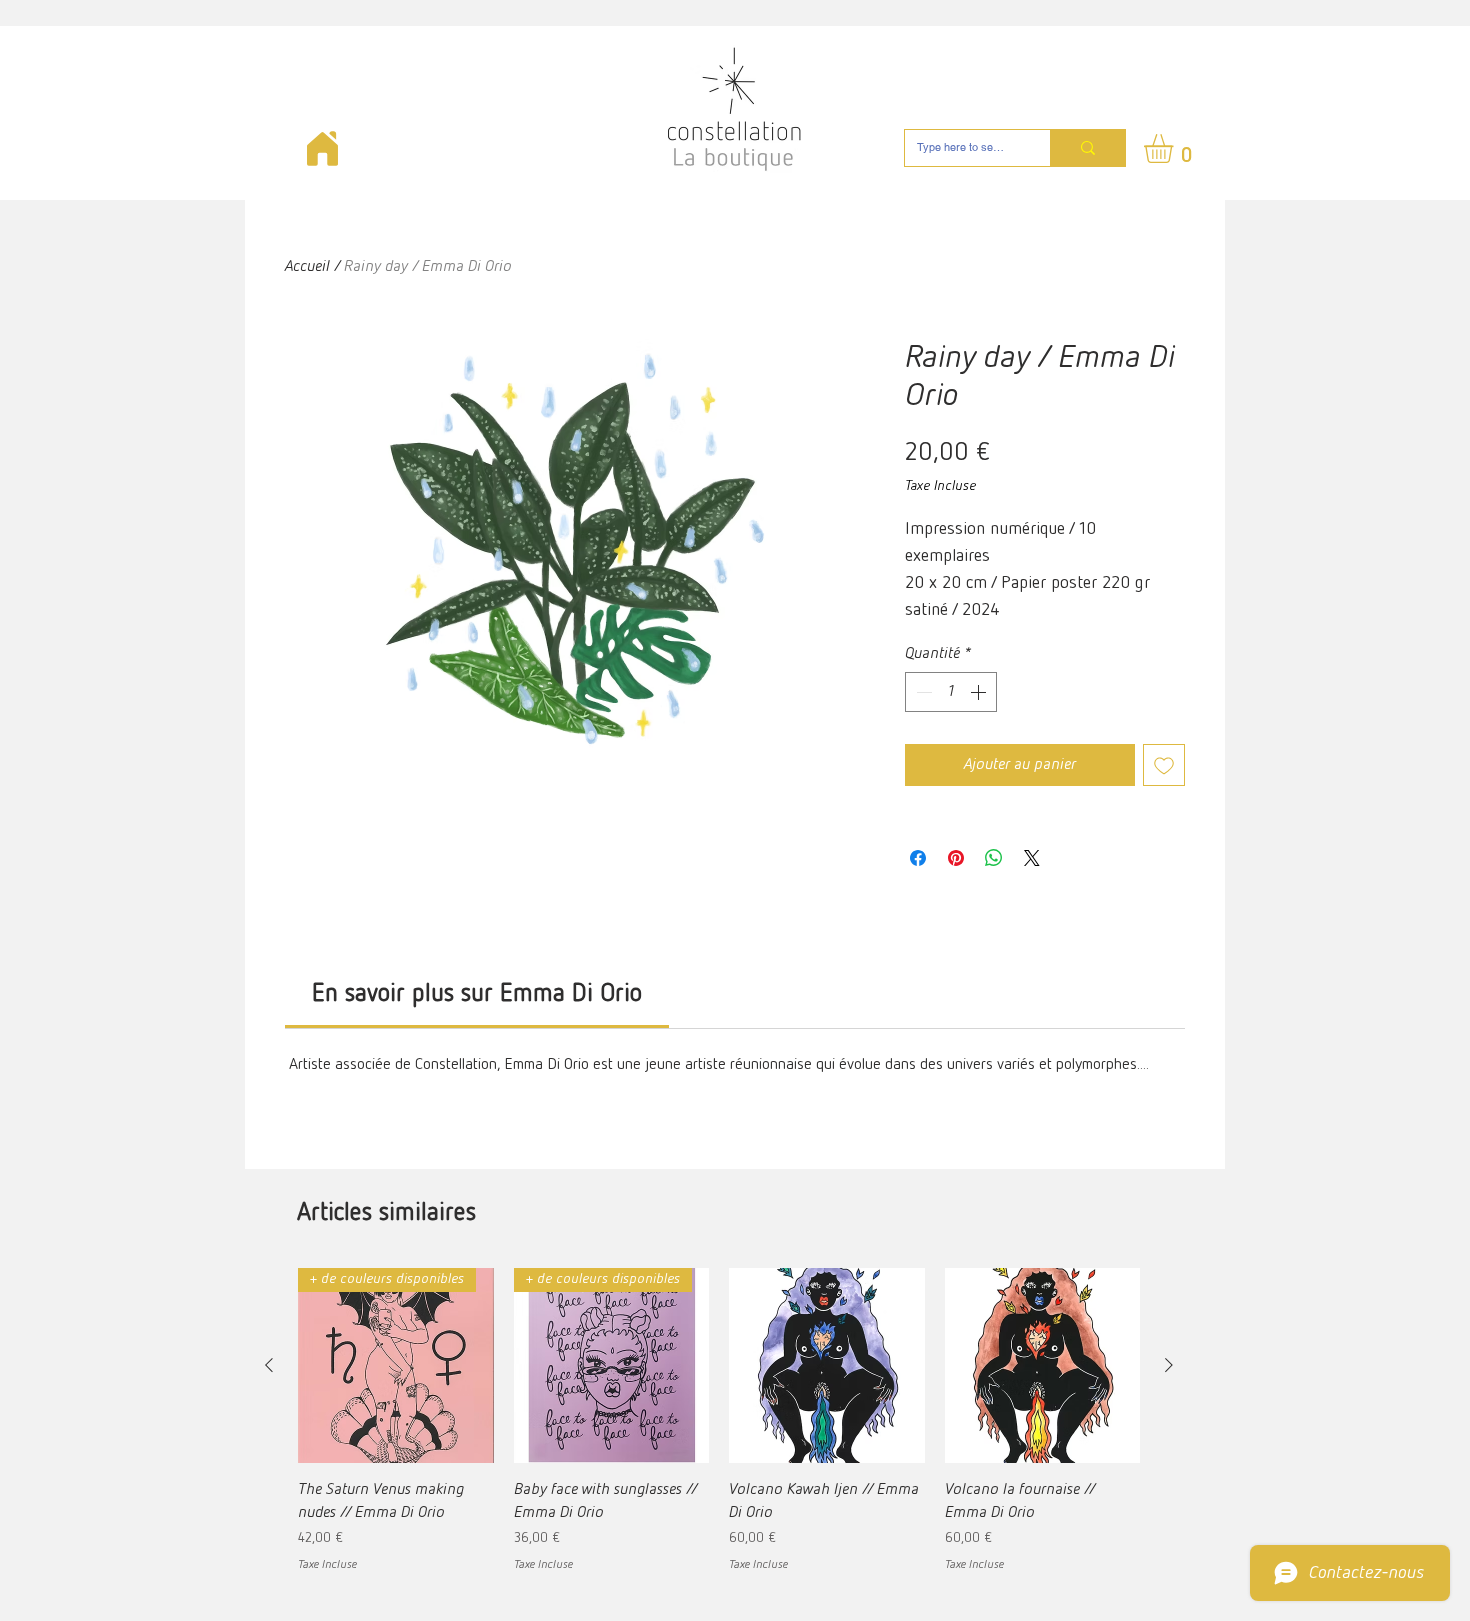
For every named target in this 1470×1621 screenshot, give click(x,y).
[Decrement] (922, 692)
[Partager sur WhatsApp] (994, 858)
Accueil (307, 267)
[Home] (322, 148)
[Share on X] (1032, 858)
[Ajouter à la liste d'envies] (1164, 765)
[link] (477, 994)
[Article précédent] (269, 1365)
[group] (719, 1421)
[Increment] (980, 692)
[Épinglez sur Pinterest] (956, 858)
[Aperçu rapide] (827, 1366)
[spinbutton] (951, 692)
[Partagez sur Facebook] (918, 858)
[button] (1175, 148)
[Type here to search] (1087, 148)
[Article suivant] (1169, 1365)
